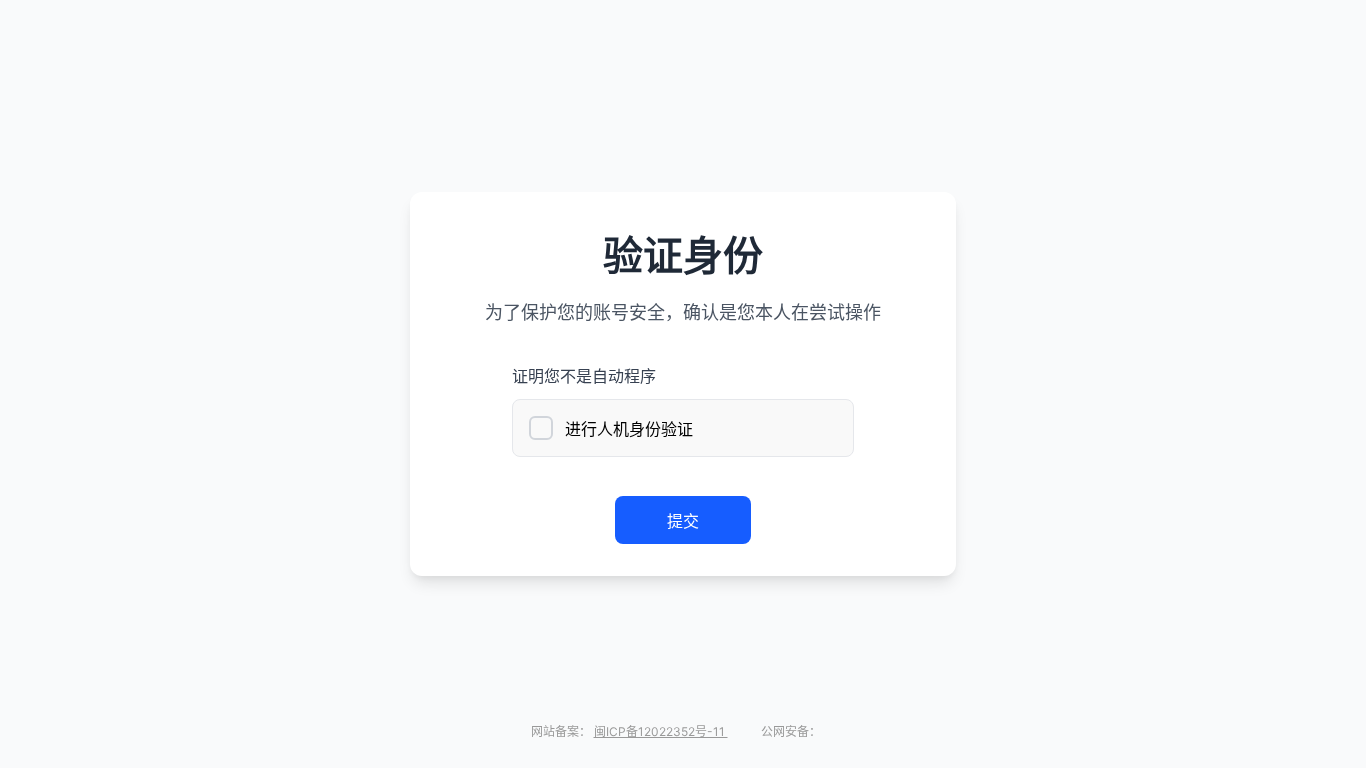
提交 (683, 521)
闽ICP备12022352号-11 (661, 731)
